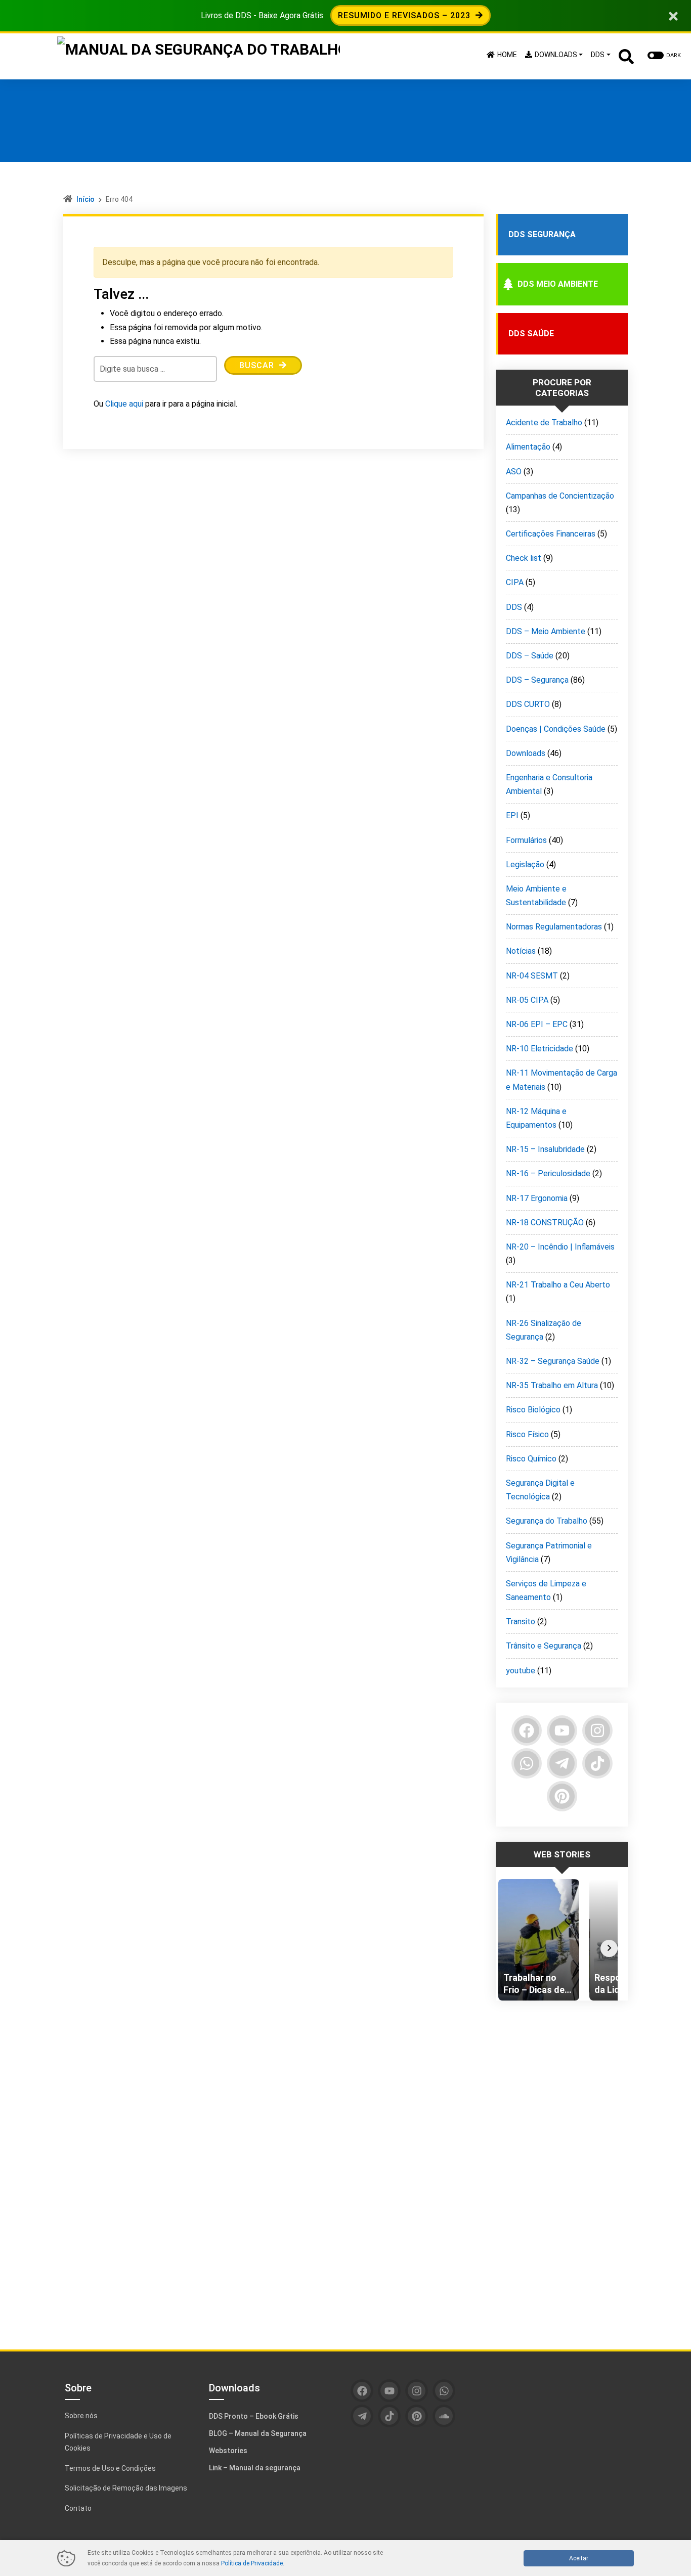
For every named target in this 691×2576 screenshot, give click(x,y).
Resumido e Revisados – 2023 (405, 15)
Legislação (525, 864)
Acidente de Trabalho (544, 423)
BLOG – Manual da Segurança (258, 2433)
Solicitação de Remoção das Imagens (126, 2488)
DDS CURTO (528, 704)
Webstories (228, 2451)
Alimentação (528, 447)
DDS (514, 607)
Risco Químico (531, 1459)
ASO (514, 472)
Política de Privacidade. (253, 2563)
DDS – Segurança (537, 680)
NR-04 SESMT (532, 976)
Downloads (526, 753)
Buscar (258, 365)
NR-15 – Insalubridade (545, 1149)
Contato (78, 2508)
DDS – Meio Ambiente (546, 631)
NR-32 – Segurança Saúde (553, 1361)
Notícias (521, 951)
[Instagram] (597, 1730)
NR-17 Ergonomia (537, 1198)
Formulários (526, 840)
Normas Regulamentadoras (554, 927)
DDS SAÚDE (531, 334)
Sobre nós (81, 2416)
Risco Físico (527, 1434)
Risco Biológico (533, 1410)
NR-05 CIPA (527, 1000)
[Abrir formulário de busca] (626, 55)
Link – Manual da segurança (255, 2468)
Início (85, 199)
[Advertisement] (562, 2167)
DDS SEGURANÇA (542, 234)
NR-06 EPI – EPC (537, 1024)
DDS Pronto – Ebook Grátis (254, 2416)
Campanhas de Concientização (560, 496)
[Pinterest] (562, 1796)
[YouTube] (562, 1730)
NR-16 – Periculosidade (548, 1173)
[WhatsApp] (527, 1763)
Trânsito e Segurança (544, 1646)
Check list (524, 558)
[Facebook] (527, 1730)
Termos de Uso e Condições (110, 2468)
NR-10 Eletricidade (539, 1049)
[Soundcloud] (444, 2416)
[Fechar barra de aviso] (674, 15)
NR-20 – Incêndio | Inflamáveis (560, 1247)
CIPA (515, 582)
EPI (512, 815)
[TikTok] (597, 1763)
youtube (521, 1671)
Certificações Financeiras (551, 534)
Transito (521, 1622)
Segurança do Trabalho (547, 1521)
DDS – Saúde (530, 656)
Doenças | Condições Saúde (556, 729)
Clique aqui (124, 404)
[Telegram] (562, 1763)
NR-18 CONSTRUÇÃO (545, 1223)
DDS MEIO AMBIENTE (558, 284)
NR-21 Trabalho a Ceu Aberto (558, 1285)
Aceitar (579, 2558)
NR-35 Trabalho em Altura (552, 1385)
